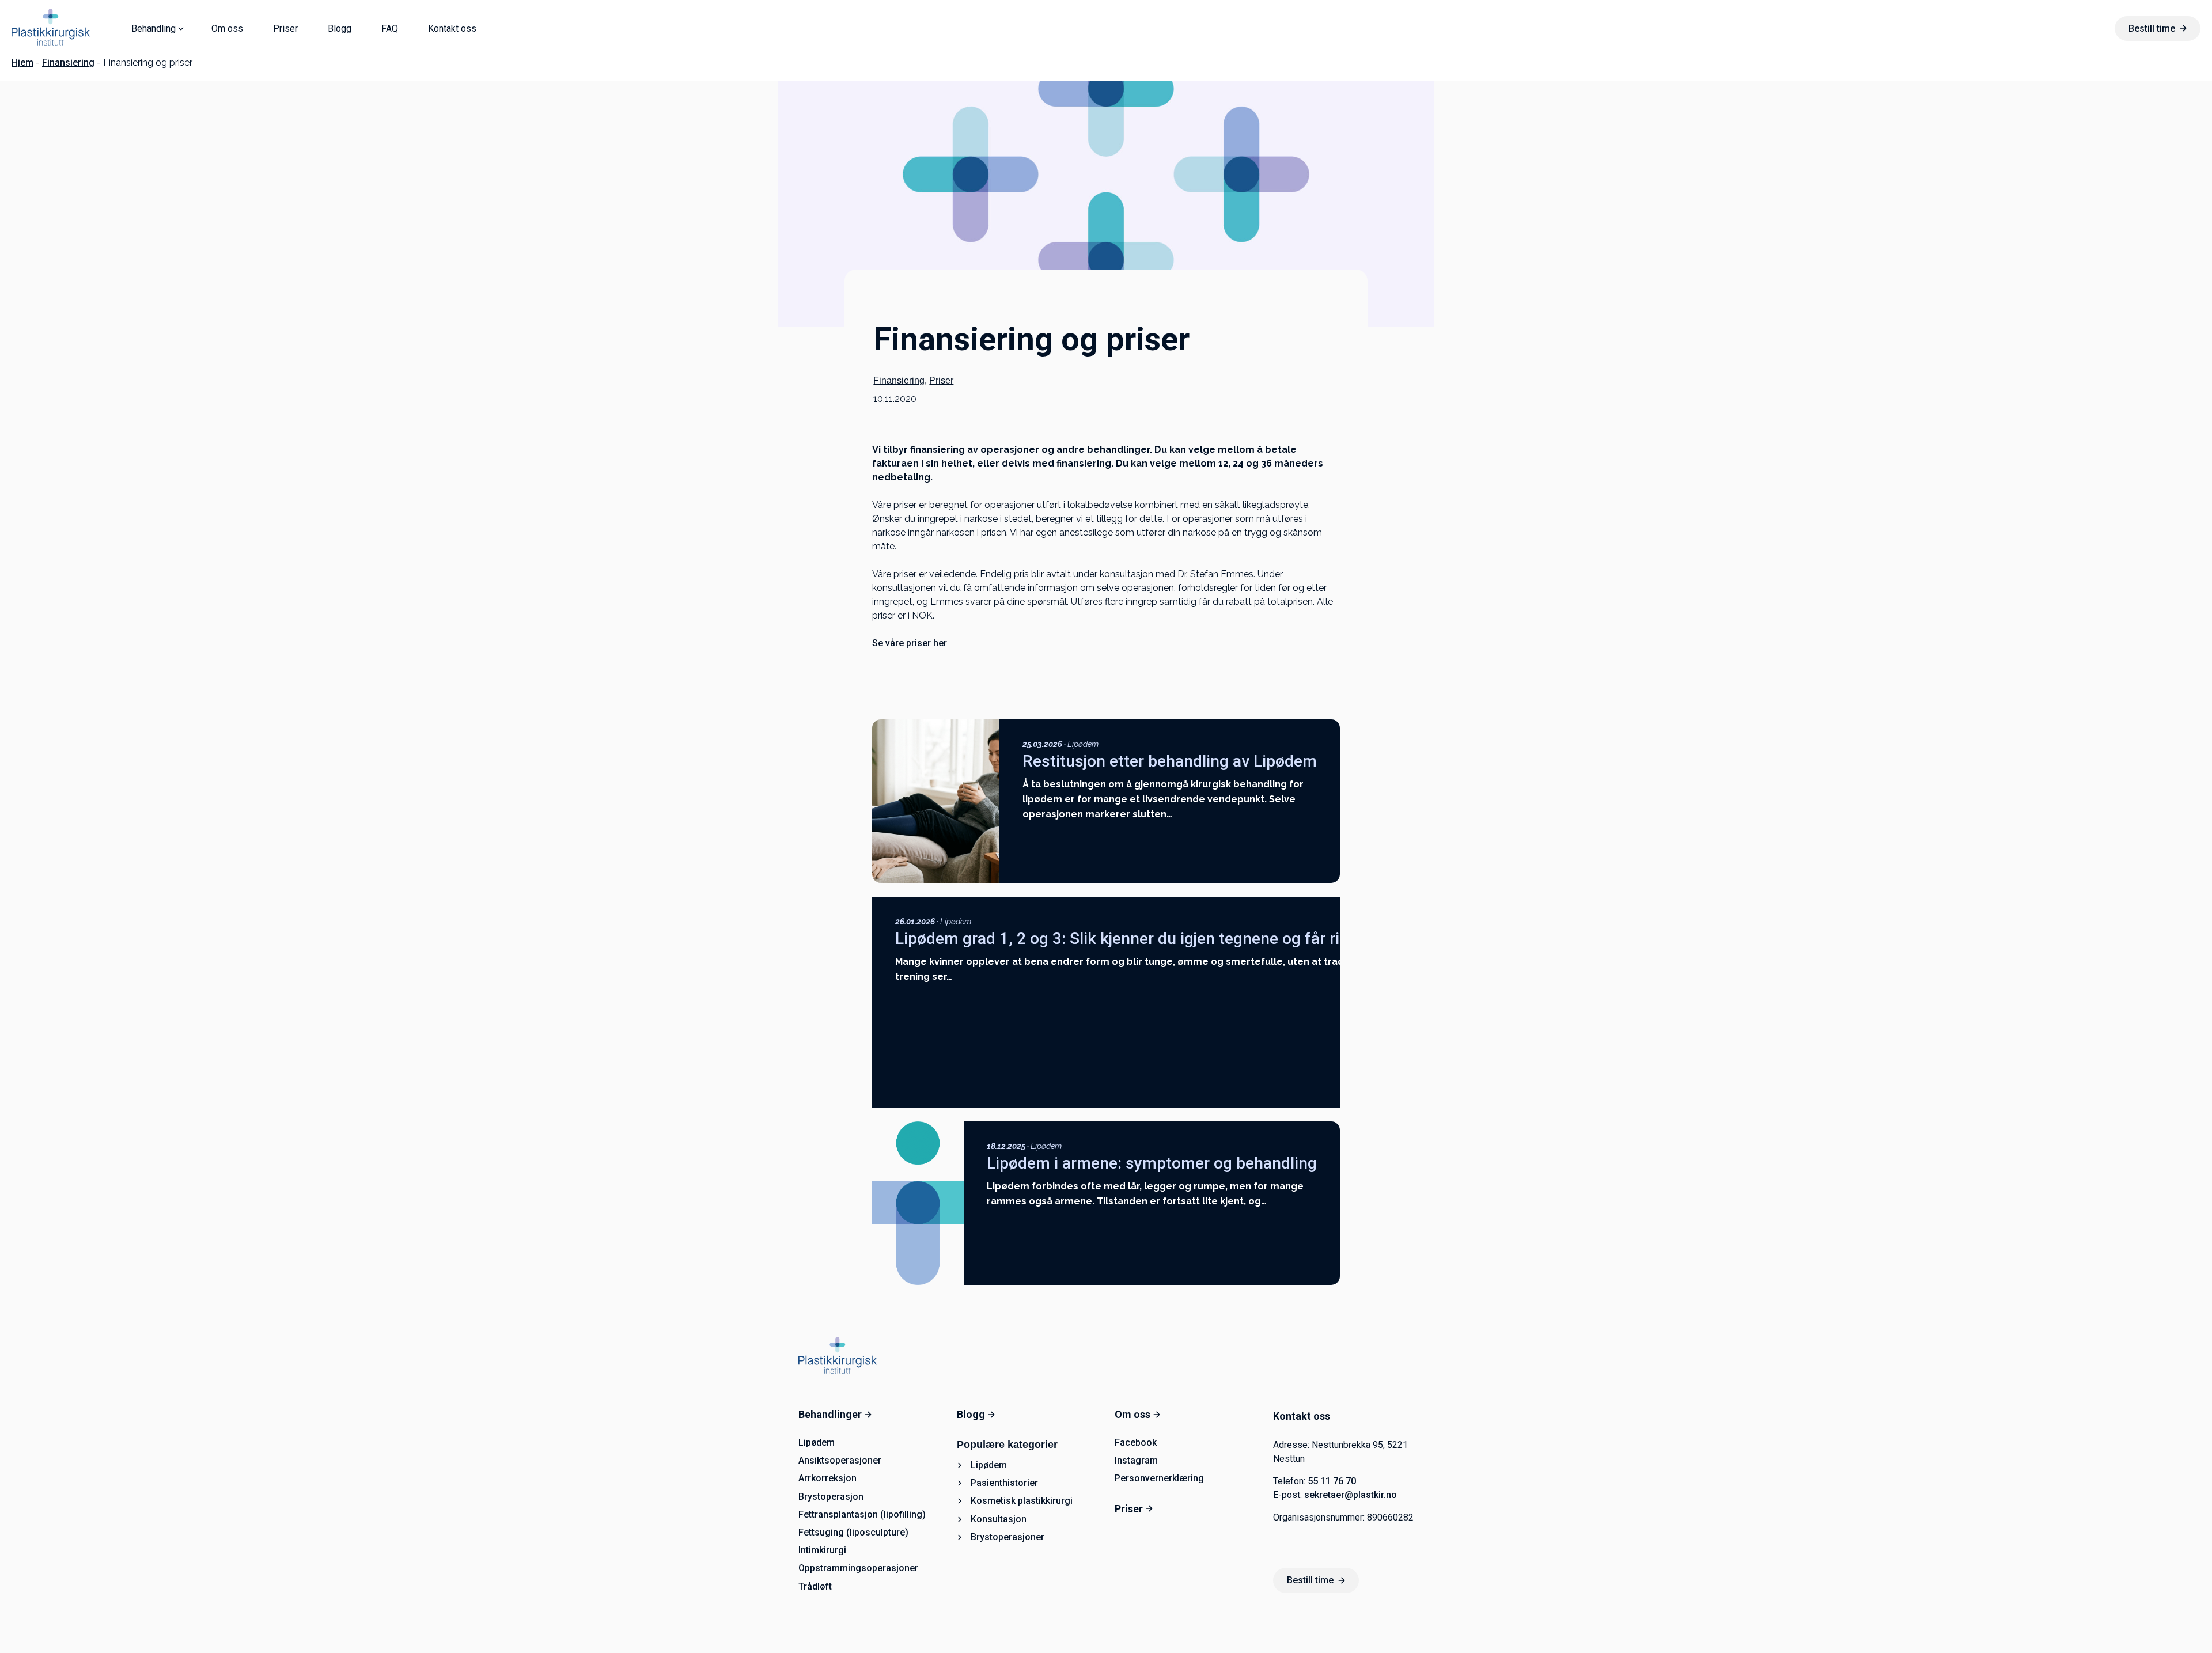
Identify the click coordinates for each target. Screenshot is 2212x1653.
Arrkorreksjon (827, 1478)
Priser (285, 29)
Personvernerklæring (1159, 1478)
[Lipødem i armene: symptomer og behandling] (918, 1203)
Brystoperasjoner (1007, 1537)
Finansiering (68, 62)
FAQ (390, 29)
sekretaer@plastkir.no (1351, 1495)
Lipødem (1083, 744)
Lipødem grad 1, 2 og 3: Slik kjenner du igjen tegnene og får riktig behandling (1173, 939)
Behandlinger (830, 1414)
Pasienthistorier (1004, 1483)
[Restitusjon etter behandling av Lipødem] (935, 801)
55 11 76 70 (1332, 1481)
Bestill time (2152, 29)
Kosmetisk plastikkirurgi (1022, 1501)
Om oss (227, 29)
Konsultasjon (999, 1519)
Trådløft (815, 1586)
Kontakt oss (452, 29)
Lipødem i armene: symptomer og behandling (1152, 1163)
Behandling (154, 29)
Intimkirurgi (822, 1550)
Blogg (340, 29)
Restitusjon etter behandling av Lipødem (1170, 761)
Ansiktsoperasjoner (840, 1460)
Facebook (1136, 1442)
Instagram (1136, 1460)
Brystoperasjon (831, 1497)
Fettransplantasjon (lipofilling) (862, 1514)
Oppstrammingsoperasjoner (858, 1568)
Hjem (22, 62)
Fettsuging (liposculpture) (853, 1532)
